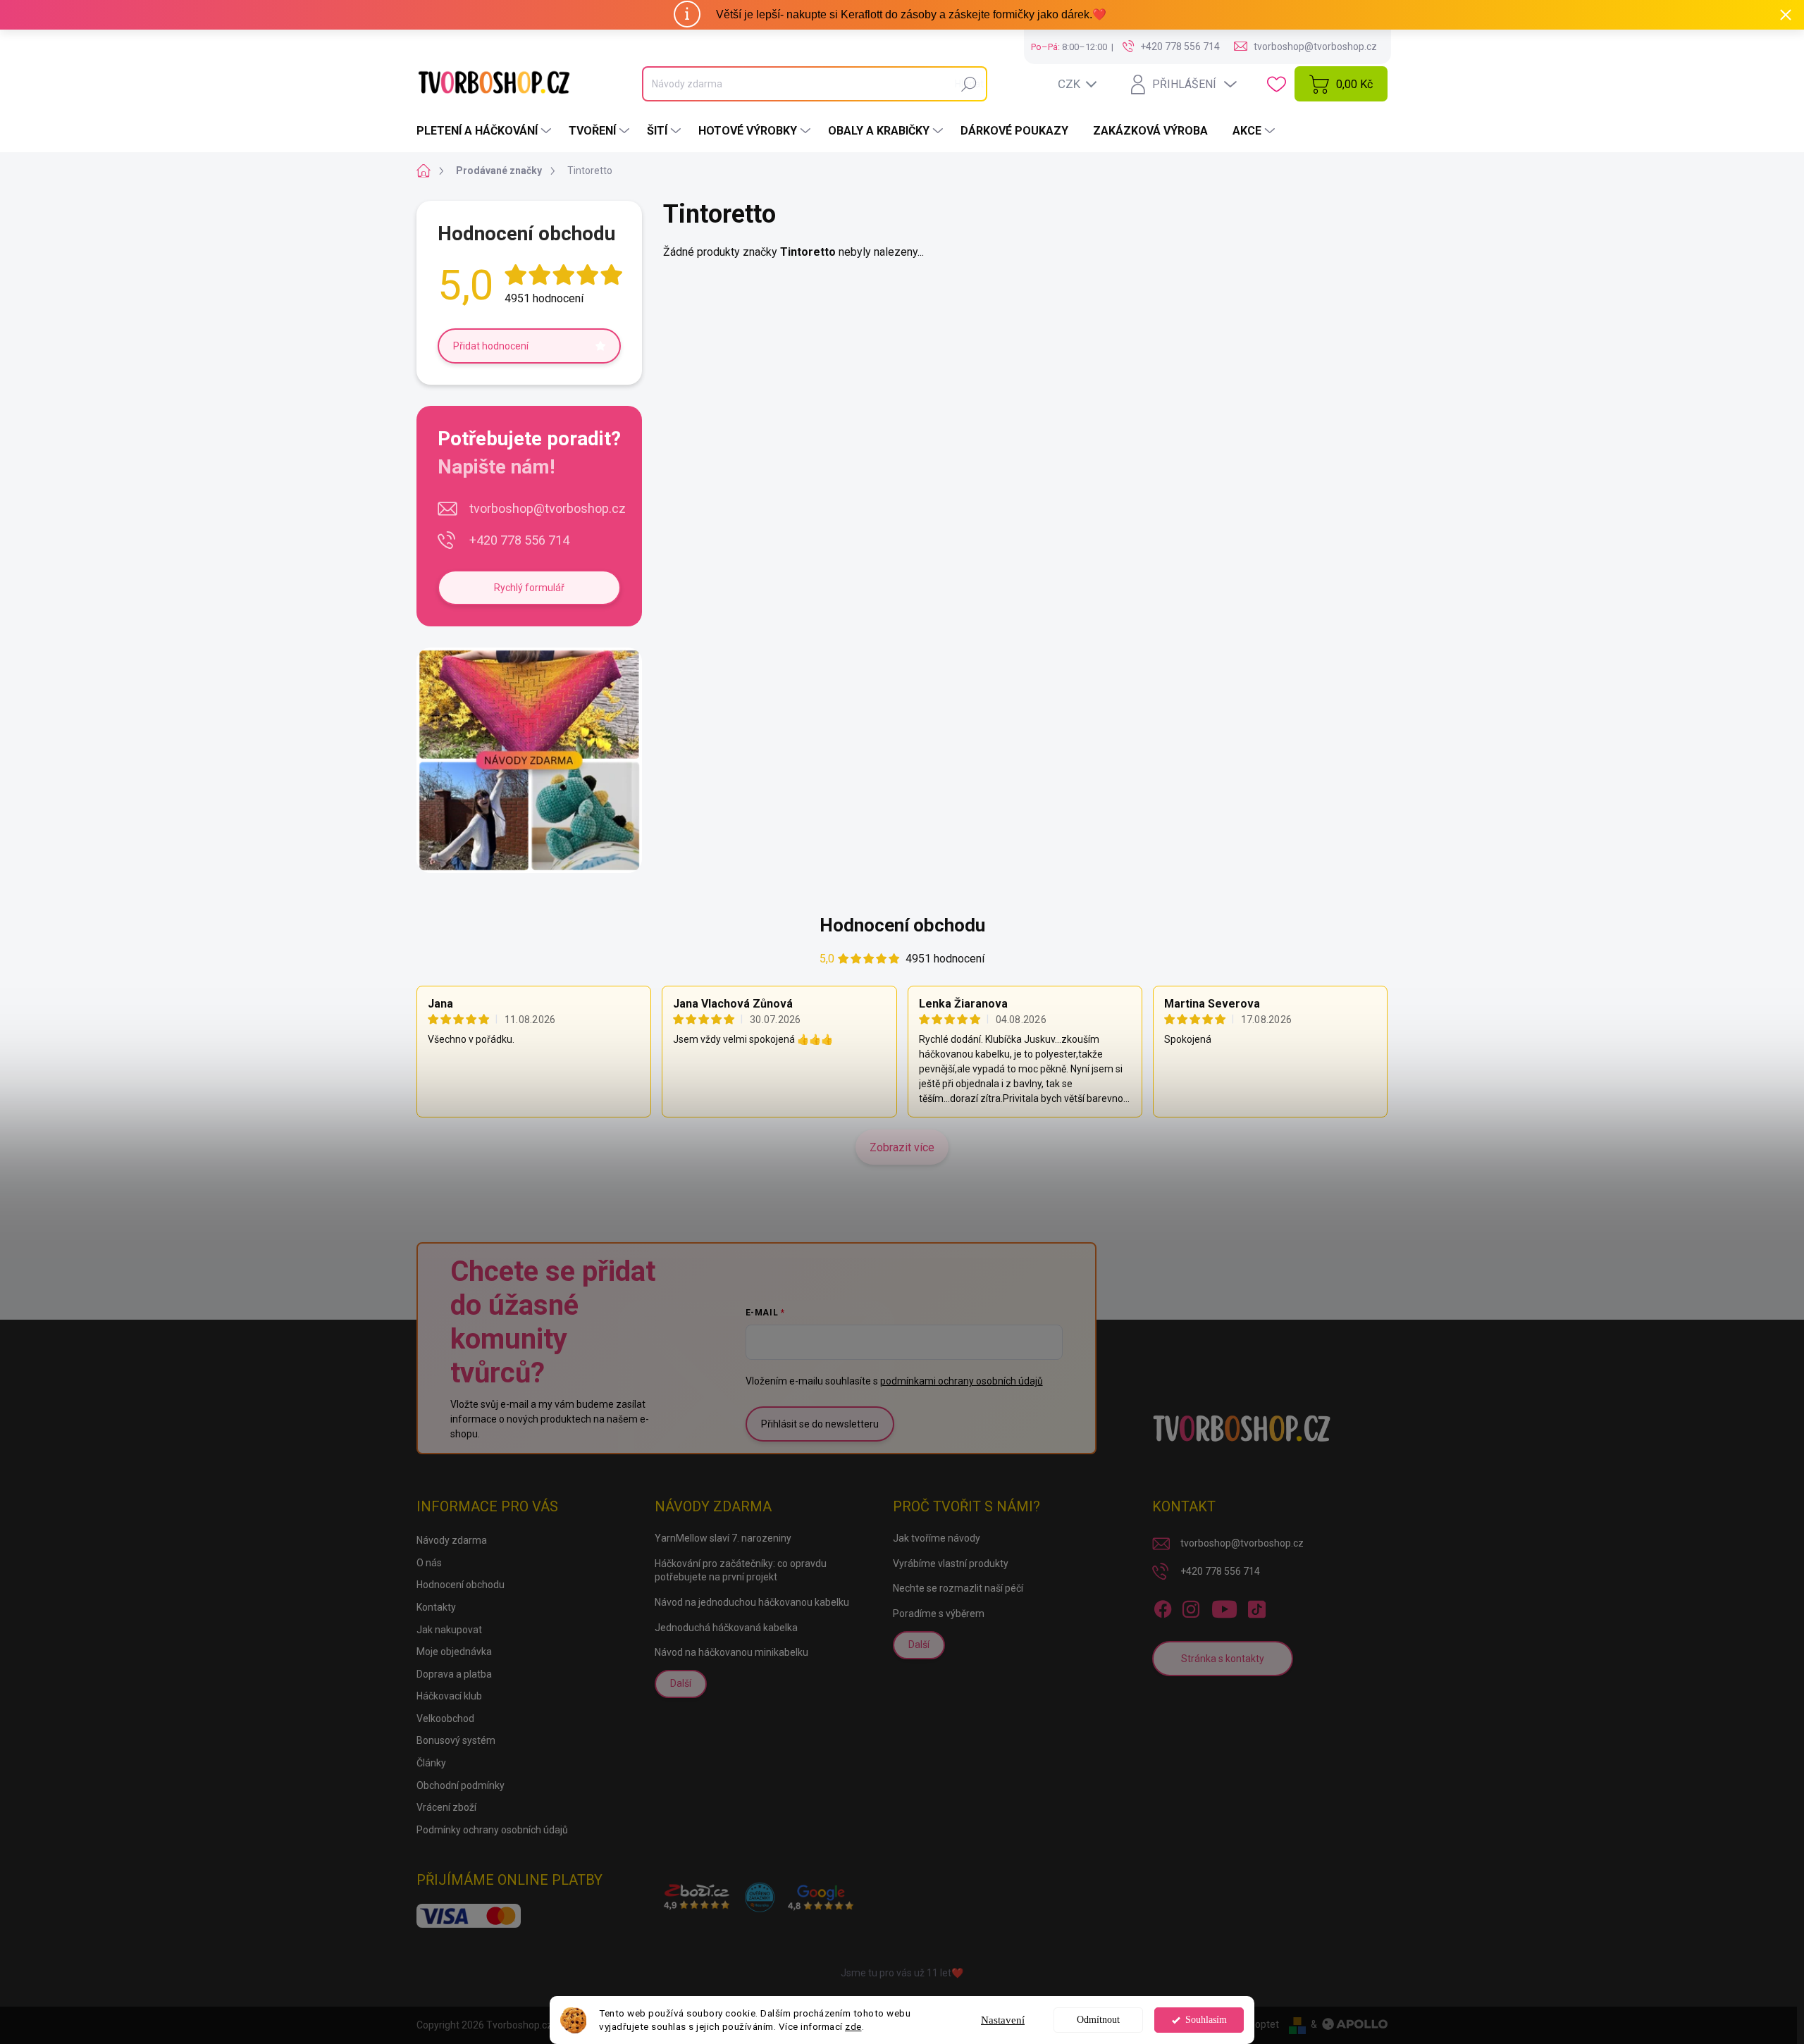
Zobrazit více (902, 1147)
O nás (429, 1563)
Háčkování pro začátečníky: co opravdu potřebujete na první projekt (741, 1571)
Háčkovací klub (449, 1696)
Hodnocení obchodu (902, 925)
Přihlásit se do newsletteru (820, 1424)
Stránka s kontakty (1223, 1659)
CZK (1069, 84)
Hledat (969, 84)
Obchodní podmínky (461, 1785)
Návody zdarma (452, 1540)
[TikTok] (1256, 1606)
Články (431, 1763)
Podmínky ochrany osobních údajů (492, 1830)
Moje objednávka (454, 1652)
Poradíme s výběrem (939, 1613)
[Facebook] (1163, 1606)
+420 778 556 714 (519, 540)
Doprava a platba (454, 1674)
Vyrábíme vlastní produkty (951, 1563)
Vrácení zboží (446, 1807)
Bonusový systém (456, 1740)
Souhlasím (1206, 2020)
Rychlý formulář (529, 588)
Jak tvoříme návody (937, 1538)
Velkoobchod (445, 1718)
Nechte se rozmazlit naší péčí (958, 1588)
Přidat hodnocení (491, 346)
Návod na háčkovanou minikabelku (731, 1652)
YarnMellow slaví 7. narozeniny (723, 1538)
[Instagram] (1191, 1606)
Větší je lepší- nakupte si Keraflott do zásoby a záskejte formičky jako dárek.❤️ (911, 14)
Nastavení (1003, 2020)
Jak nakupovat (449, 1630)
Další (681, 1683)
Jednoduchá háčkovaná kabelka (726, 1628)
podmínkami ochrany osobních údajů (962, 1381)
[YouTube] (1224, 1606)
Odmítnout (1098, 2020)
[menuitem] (486, 131)
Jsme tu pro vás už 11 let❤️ (902, 1973)
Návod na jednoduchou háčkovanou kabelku (752, 1602)
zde (853, 2026)
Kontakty (436, 1607)
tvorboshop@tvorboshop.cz (548, 508)
